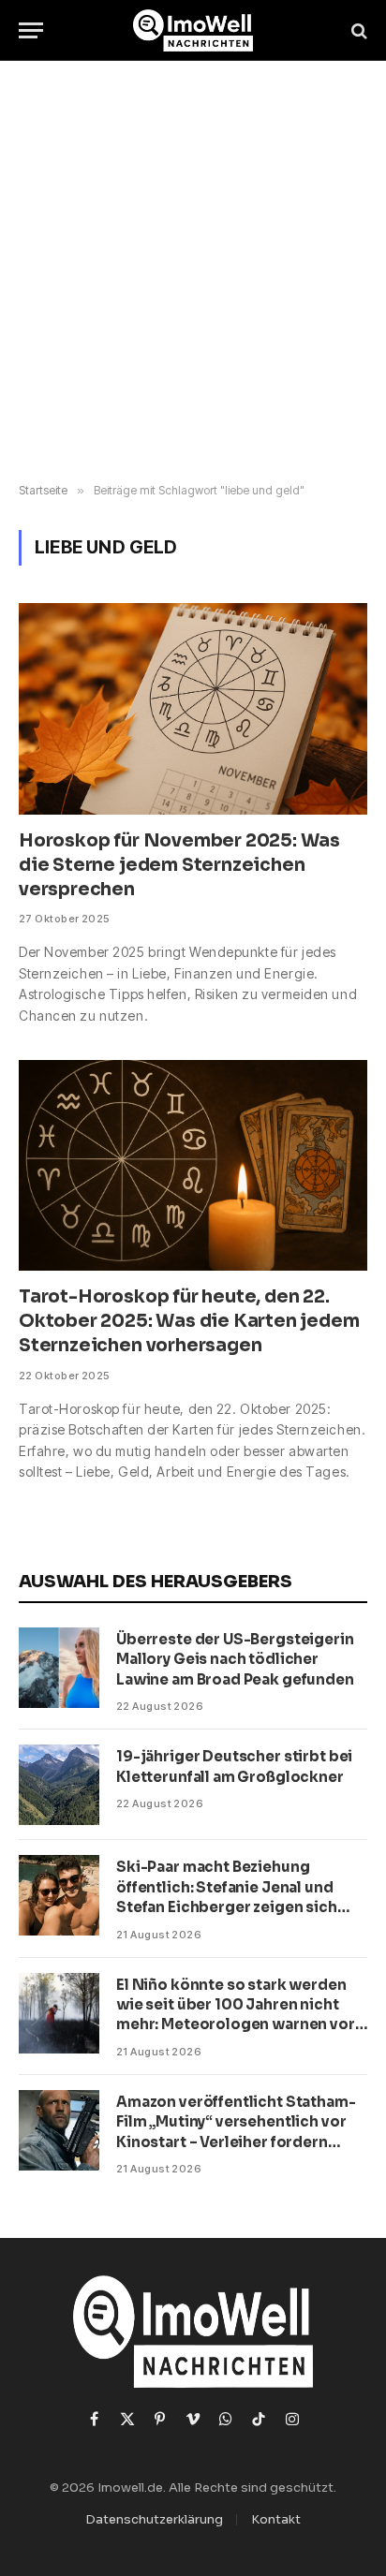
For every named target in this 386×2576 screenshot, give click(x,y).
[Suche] (357, 30)
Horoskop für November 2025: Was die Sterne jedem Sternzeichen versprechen (179, 865)
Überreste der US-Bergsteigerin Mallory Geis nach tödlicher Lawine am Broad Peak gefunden (235, 1659)
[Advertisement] (193, 272)
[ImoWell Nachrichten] (193, 30)
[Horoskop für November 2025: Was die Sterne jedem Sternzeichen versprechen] (193, 708)
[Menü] (31, 30)
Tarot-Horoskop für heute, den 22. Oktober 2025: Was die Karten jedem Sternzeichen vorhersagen (189, 1321)
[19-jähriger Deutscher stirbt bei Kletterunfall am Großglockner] (59, 1785)
